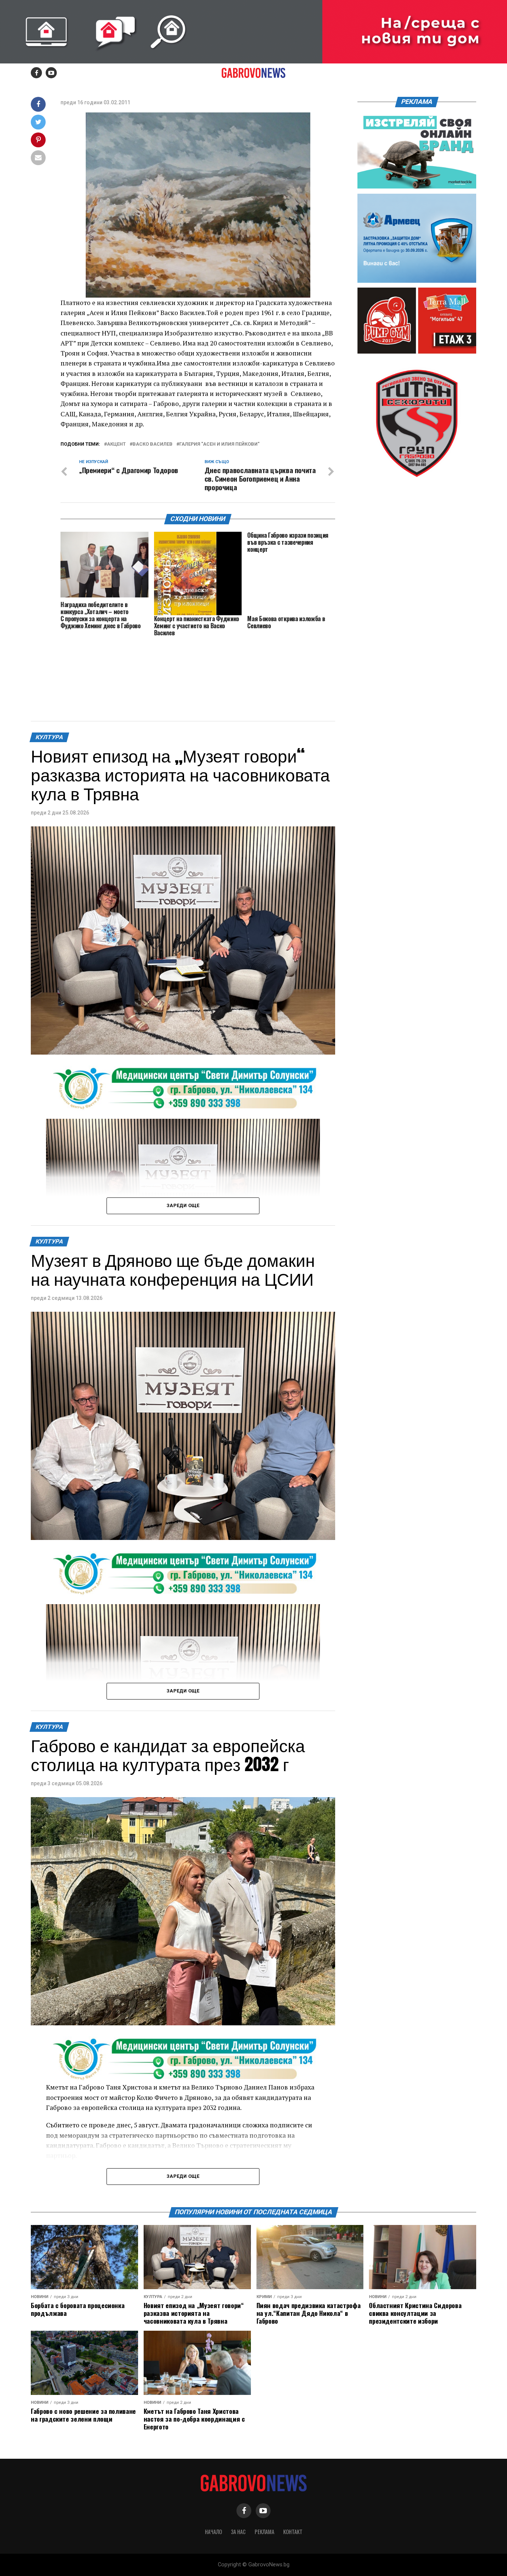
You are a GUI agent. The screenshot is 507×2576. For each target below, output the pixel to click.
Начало (213, 2532)
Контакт (293, 2532)
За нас (238, 2532)
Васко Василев (153, 444)
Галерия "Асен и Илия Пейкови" (219, 444)
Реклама (264, 2532)
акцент (116, 444)
